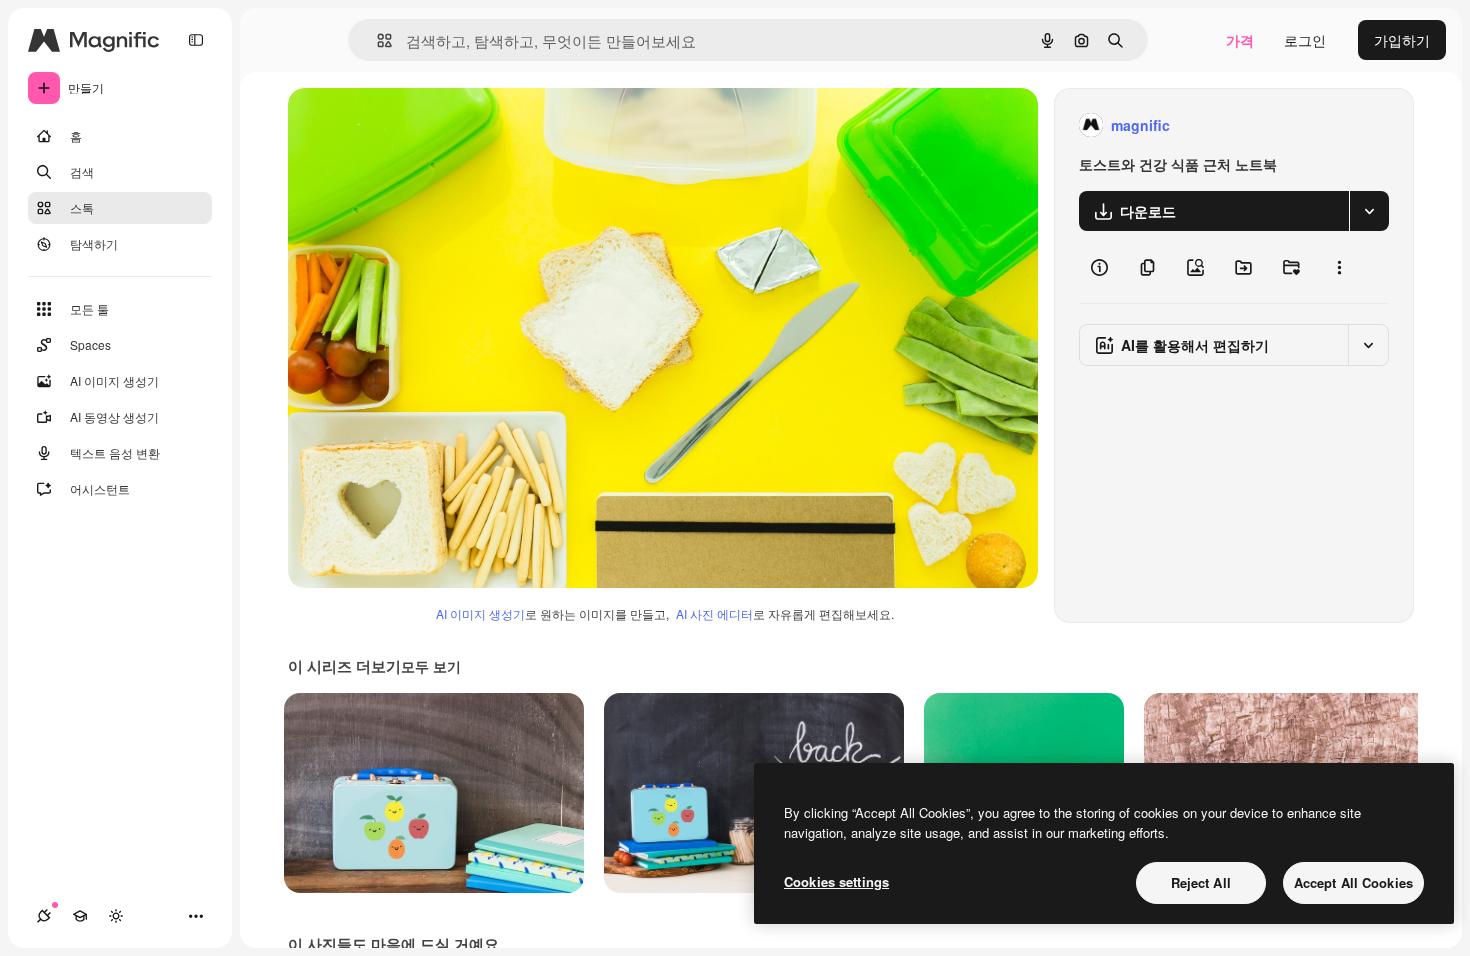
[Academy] (80, 916)
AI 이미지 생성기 (480, 613)
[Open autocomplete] (376, 40)
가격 (1240, 40)
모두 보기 (431, 666)
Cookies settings (836, 881)
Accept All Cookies (1353, 882)
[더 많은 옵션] (1339, 267)
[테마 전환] (116, 916)
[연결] (44, 916)
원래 (403, 125)
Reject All (1201, 882)
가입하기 (1402, 40)
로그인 (1305, 40)
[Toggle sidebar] (196, 40)
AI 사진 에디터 (714, 613)
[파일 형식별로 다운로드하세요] (1369, 211)
